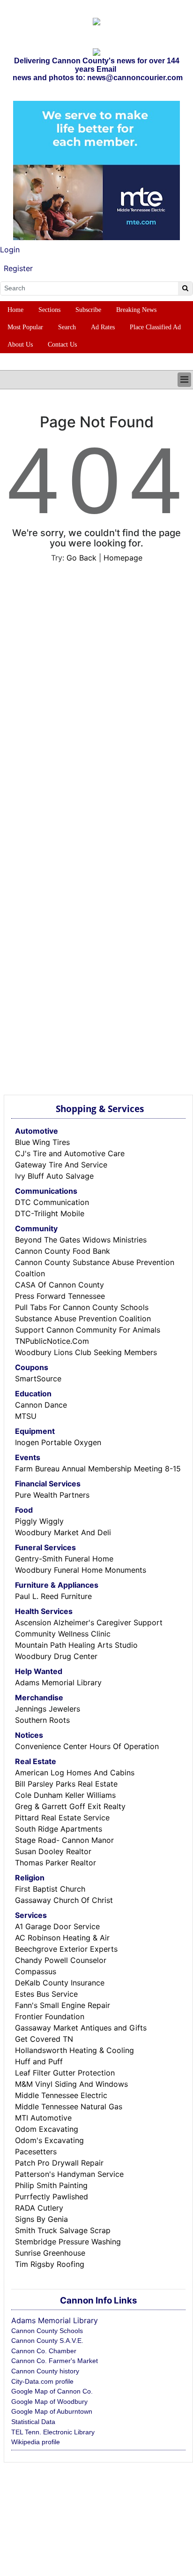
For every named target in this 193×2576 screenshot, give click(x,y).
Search (67, 327)
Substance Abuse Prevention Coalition (83, 1318)
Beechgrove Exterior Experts (66, 1949)
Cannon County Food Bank (63, 1251)
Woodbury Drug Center (56, 1656)
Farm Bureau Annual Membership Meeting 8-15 (98, 1469)
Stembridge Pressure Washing (68, 2242)
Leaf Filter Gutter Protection (65, 2073)
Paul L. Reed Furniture (53, 1596)
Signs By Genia (41, 2219)
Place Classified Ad (155, 327)
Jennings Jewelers (48, 1709)
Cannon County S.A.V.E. (47, 2341)
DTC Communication (52, 1202)
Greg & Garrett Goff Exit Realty (70, 1806)
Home (15, 310)
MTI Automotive (43, 2118)
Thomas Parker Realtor (56, 1863)
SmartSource (38, 1379)
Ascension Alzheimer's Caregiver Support (89, 1622)
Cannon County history (45, 2371)
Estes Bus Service (46, 1994)
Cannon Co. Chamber (44, 2351)
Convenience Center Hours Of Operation (87, 1746)
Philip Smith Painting (51, 2185)
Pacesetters (36, 2152)
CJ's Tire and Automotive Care (70, 1153)
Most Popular (25, 327)
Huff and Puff (39, 2061)
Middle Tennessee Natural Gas (69, 2106)
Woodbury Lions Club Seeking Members (86, 1352)
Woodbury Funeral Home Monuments (81, 1570)
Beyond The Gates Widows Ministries (81, 1240)
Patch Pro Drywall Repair (59, 2163)
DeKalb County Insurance (60, 1983)
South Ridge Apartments (59, 1829)
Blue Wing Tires (42, 1142)
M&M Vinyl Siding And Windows (71, 2084)
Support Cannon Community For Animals (88, 1330)
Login (10, 250)
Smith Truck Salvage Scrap (63, 2230)
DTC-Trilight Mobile (50, 1213)
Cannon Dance (41, 1405)
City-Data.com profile (42, 2381)
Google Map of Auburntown (52, 2411)
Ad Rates (103, 327)
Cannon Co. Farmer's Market (55, 2361)
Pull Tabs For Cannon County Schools (82, 1307)
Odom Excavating (47, 2129)
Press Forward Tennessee (60, 1296)
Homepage (123, 558)
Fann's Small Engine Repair (63, 2005)
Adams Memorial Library (58, 1682)
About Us (20, 345)
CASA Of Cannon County (59, 1285)
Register (18, 268)
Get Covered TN (44, 2039)
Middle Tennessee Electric (61, 2095)
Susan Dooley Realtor (53, 1851)
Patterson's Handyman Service (69, 2174)
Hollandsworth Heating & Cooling (74, 2050)
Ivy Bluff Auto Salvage (54, 1176)
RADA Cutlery (39, 2208)
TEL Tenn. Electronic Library (53, 2432)
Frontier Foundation (50, 2016)
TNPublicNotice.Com (52, 1341)
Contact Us (62, 345)
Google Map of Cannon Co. (52, 2391)
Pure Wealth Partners (52, 1495)
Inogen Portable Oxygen (58, 1442)
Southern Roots (42, 1720)
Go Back (82, 558)
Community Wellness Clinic (63, 1634)
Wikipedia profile (36, 2442)
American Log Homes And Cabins (75, 1773)
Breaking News (136, 310)
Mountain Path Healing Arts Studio (76, 1645)
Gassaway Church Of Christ (64, 1900)
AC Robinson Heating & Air (62, 1938)
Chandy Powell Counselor (61, 1960)
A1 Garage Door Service (57, 1926)
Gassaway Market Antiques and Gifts (81, 2028)
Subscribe (88, 310)
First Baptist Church (50, 1889)
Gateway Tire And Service (61, 1165)
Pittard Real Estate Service (62, 1818)
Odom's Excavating (49, 2140)
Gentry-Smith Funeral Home (64, 1559)
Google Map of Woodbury (49, 2402)
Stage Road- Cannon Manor (64, 1840)
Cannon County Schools (47, 2331)
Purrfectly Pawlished (52, 2197)
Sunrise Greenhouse (50, 2253)
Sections (49, 310)
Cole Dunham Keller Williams (65, 1795)
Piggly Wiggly (39, 1521)
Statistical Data (33, 2422)
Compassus (36, 1971)
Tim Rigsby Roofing (50, 2264)
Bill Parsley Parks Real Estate (66, 1784)
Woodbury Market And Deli (63, 1532)
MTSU (26, 1416)
